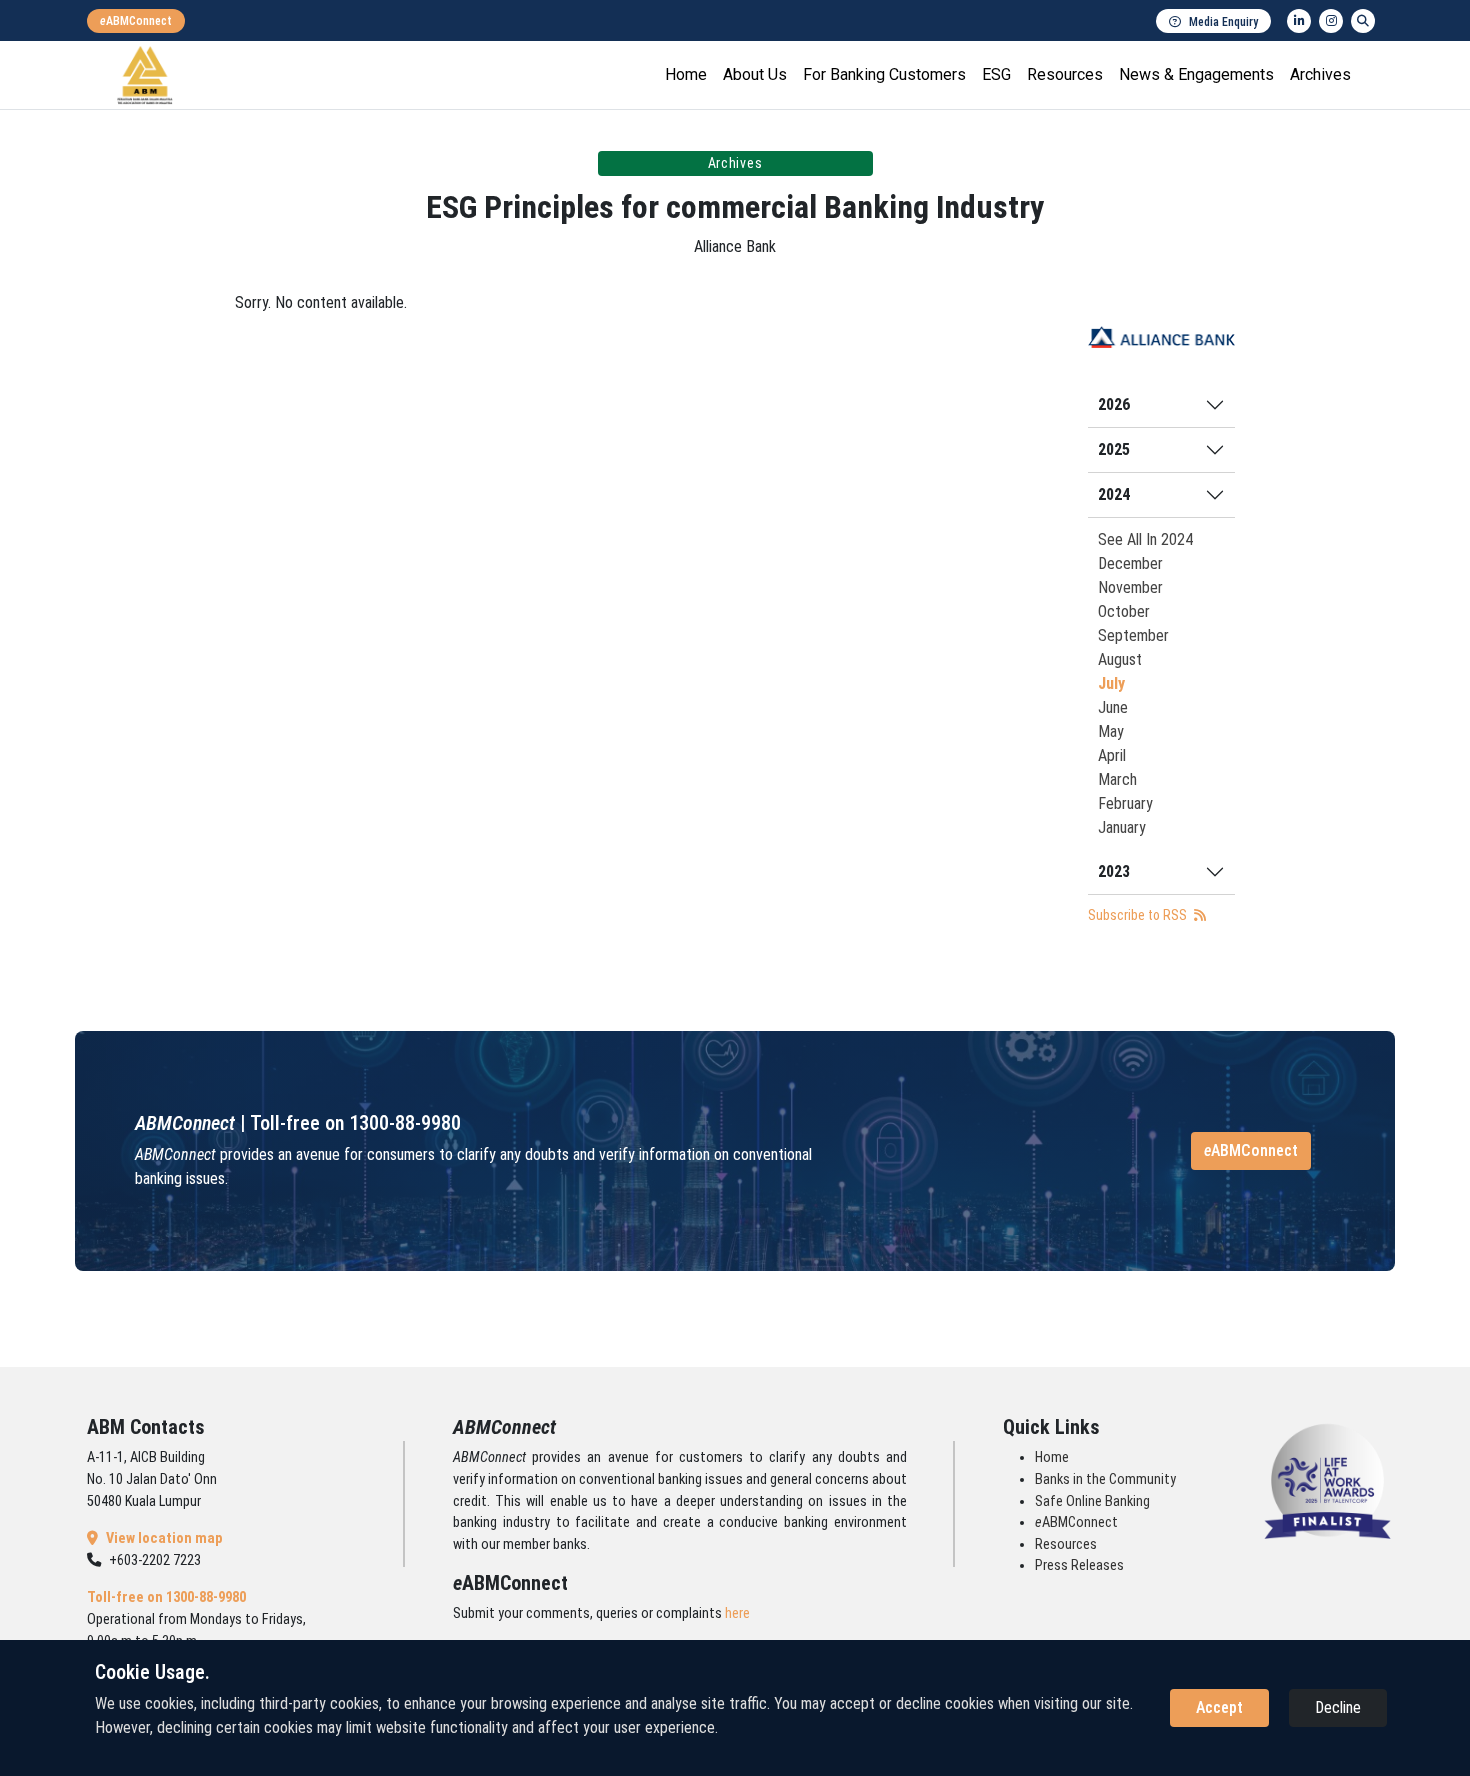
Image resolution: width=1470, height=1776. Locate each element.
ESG (996, 74)
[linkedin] (1299, 21)
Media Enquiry (1223, 22)
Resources (1065, 74)
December (1130, 563)
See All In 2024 (1145, 539)
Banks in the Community (1105, 1479)
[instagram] (1331, 21)
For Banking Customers (884, 74)
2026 (1114, 404)
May (1111, 731)
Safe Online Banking (1092, 1501)
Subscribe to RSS (1139, 915)
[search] (1363, 21)
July (1111, 683)
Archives (1320, 74)
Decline (1338, 1707)
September (1133, 635)
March (1117, 779)
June (1113, 707)
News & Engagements (1196, 74)
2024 (1114, 494)
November (1130, 587)
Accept (1219, 1707)
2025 (1114, 449)
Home (686, 74)
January (1122, 827)
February (1125, 803)
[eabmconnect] (136, 21)
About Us (755, 74)
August (1120, 659)
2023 (1114, 871)
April (1112, 755)
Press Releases (1079, 1565)
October (1124, 611)
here (737, 1613)
